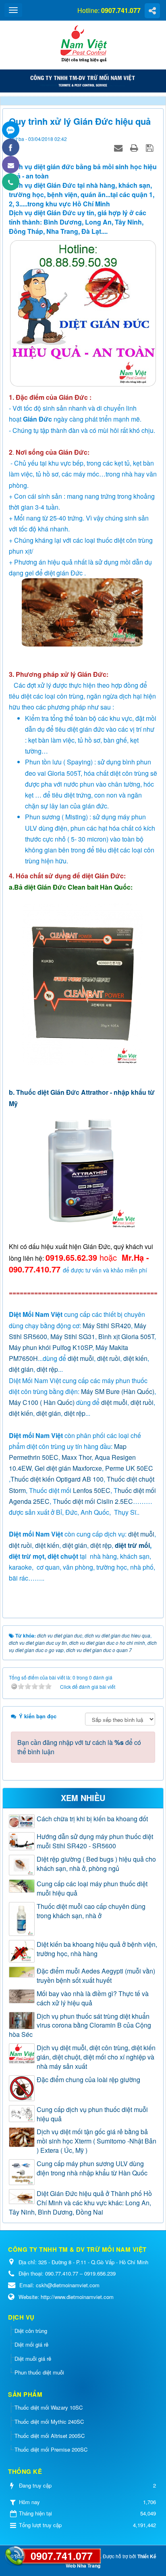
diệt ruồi (109, 1358)
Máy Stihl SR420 (107, 1326)
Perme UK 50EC (129, 1468)
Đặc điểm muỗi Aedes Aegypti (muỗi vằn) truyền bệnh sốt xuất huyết (96, 1976)
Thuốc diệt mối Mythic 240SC (49, 2422)
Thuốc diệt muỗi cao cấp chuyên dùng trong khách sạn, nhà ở (91, 1911)
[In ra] (135, 147)
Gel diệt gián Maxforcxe (68, 1468)
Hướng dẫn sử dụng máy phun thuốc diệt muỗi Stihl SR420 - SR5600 (95, 1841)
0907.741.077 (62, 2556)
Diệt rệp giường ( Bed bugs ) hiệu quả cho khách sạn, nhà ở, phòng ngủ (96, 1864)
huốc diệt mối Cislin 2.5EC (95, 1501)
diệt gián (21, 1369)
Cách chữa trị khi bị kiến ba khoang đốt (92, 1819)
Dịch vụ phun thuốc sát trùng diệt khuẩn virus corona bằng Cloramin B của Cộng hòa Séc (80, 2026)
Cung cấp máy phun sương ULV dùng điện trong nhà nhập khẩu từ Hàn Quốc (92, 2168)
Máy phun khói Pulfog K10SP (51, 1347)
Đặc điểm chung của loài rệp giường (88, 2080)
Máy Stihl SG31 (73, 1336)
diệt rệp (47, 1369)
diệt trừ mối (132, 1545)
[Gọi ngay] (11, 182)
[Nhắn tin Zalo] (11, 130)
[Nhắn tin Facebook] (11, 147)
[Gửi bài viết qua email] (119, 147)
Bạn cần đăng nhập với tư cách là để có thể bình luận (79, 1747)
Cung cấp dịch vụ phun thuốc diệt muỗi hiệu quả (92, 2114)
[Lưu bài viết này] (150, 147)
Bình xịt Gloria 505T (126, 1336)
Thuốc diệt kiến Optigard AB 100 (57, 1479)
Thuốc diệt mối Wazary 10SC (49, 2407)
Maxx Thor (77, 1457)
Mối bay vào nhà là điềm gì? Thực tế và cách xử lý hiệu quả (93, 1998)
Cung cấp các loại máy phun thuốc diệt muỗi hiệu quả (92, 1888)
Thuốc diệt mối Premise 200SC (51, 2449)
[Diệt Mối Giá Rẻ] (83, 44)
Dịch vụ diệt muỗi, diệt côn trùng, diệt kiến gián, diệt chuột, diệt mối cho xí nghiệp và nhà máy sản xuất (96, 2057)
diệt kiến (135, 1358)
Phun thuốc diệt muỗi (39, 2372)
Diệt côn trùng (31, 2331)
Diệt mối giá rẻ (31, 2344)
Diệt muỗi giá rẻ (33, 2359)
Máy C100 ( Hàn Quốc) (42, 1402)
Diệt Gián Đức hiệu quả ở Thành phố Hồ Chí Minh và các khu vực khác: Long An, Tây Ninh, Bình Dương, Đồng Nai (80, 2203)
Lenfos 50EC (92, 1490)
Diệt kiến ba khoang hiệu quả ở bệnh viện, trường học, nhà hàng (97, 1949)
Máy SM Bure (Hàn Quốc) (118, 1391)
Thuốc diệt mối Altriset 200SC (50, 2436)
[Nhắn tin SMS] (11, 165)
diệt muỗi (81, 1358)
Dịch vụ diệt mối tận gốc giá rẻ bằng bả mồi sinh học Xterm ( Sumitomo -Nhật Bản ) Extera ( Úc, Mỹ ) (96, 2141)
